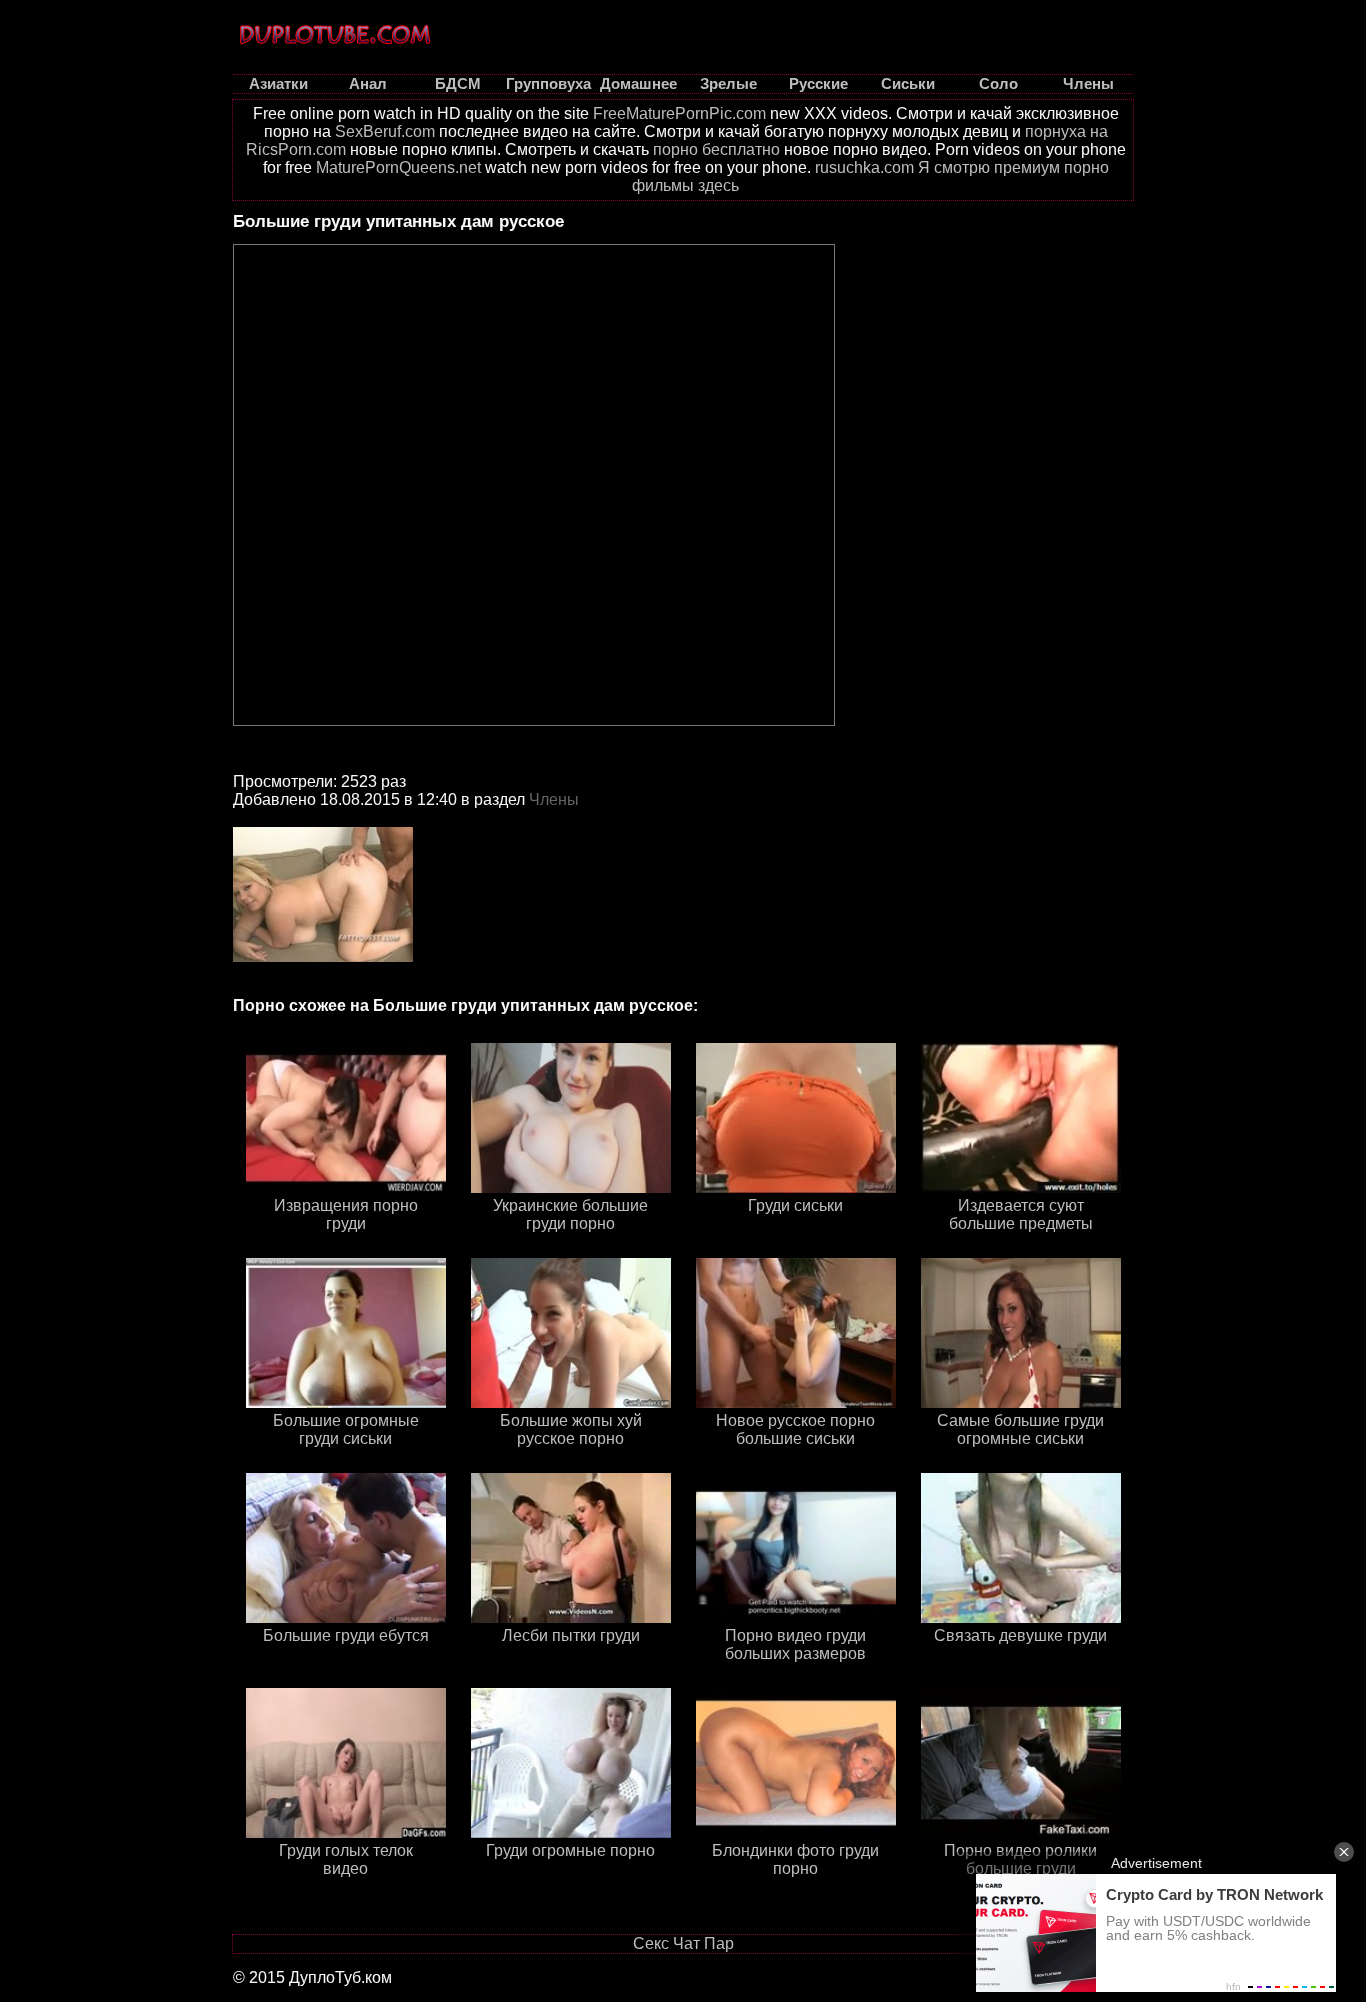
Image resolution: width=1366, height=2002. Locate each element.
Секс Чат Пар (683, 1943)
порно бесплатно (716, 149)
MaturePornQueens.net (398, 167)
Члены (554, 799)
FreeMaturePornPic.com (679, 113)
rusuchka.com (864, 167)
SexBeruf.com (385, 131)
